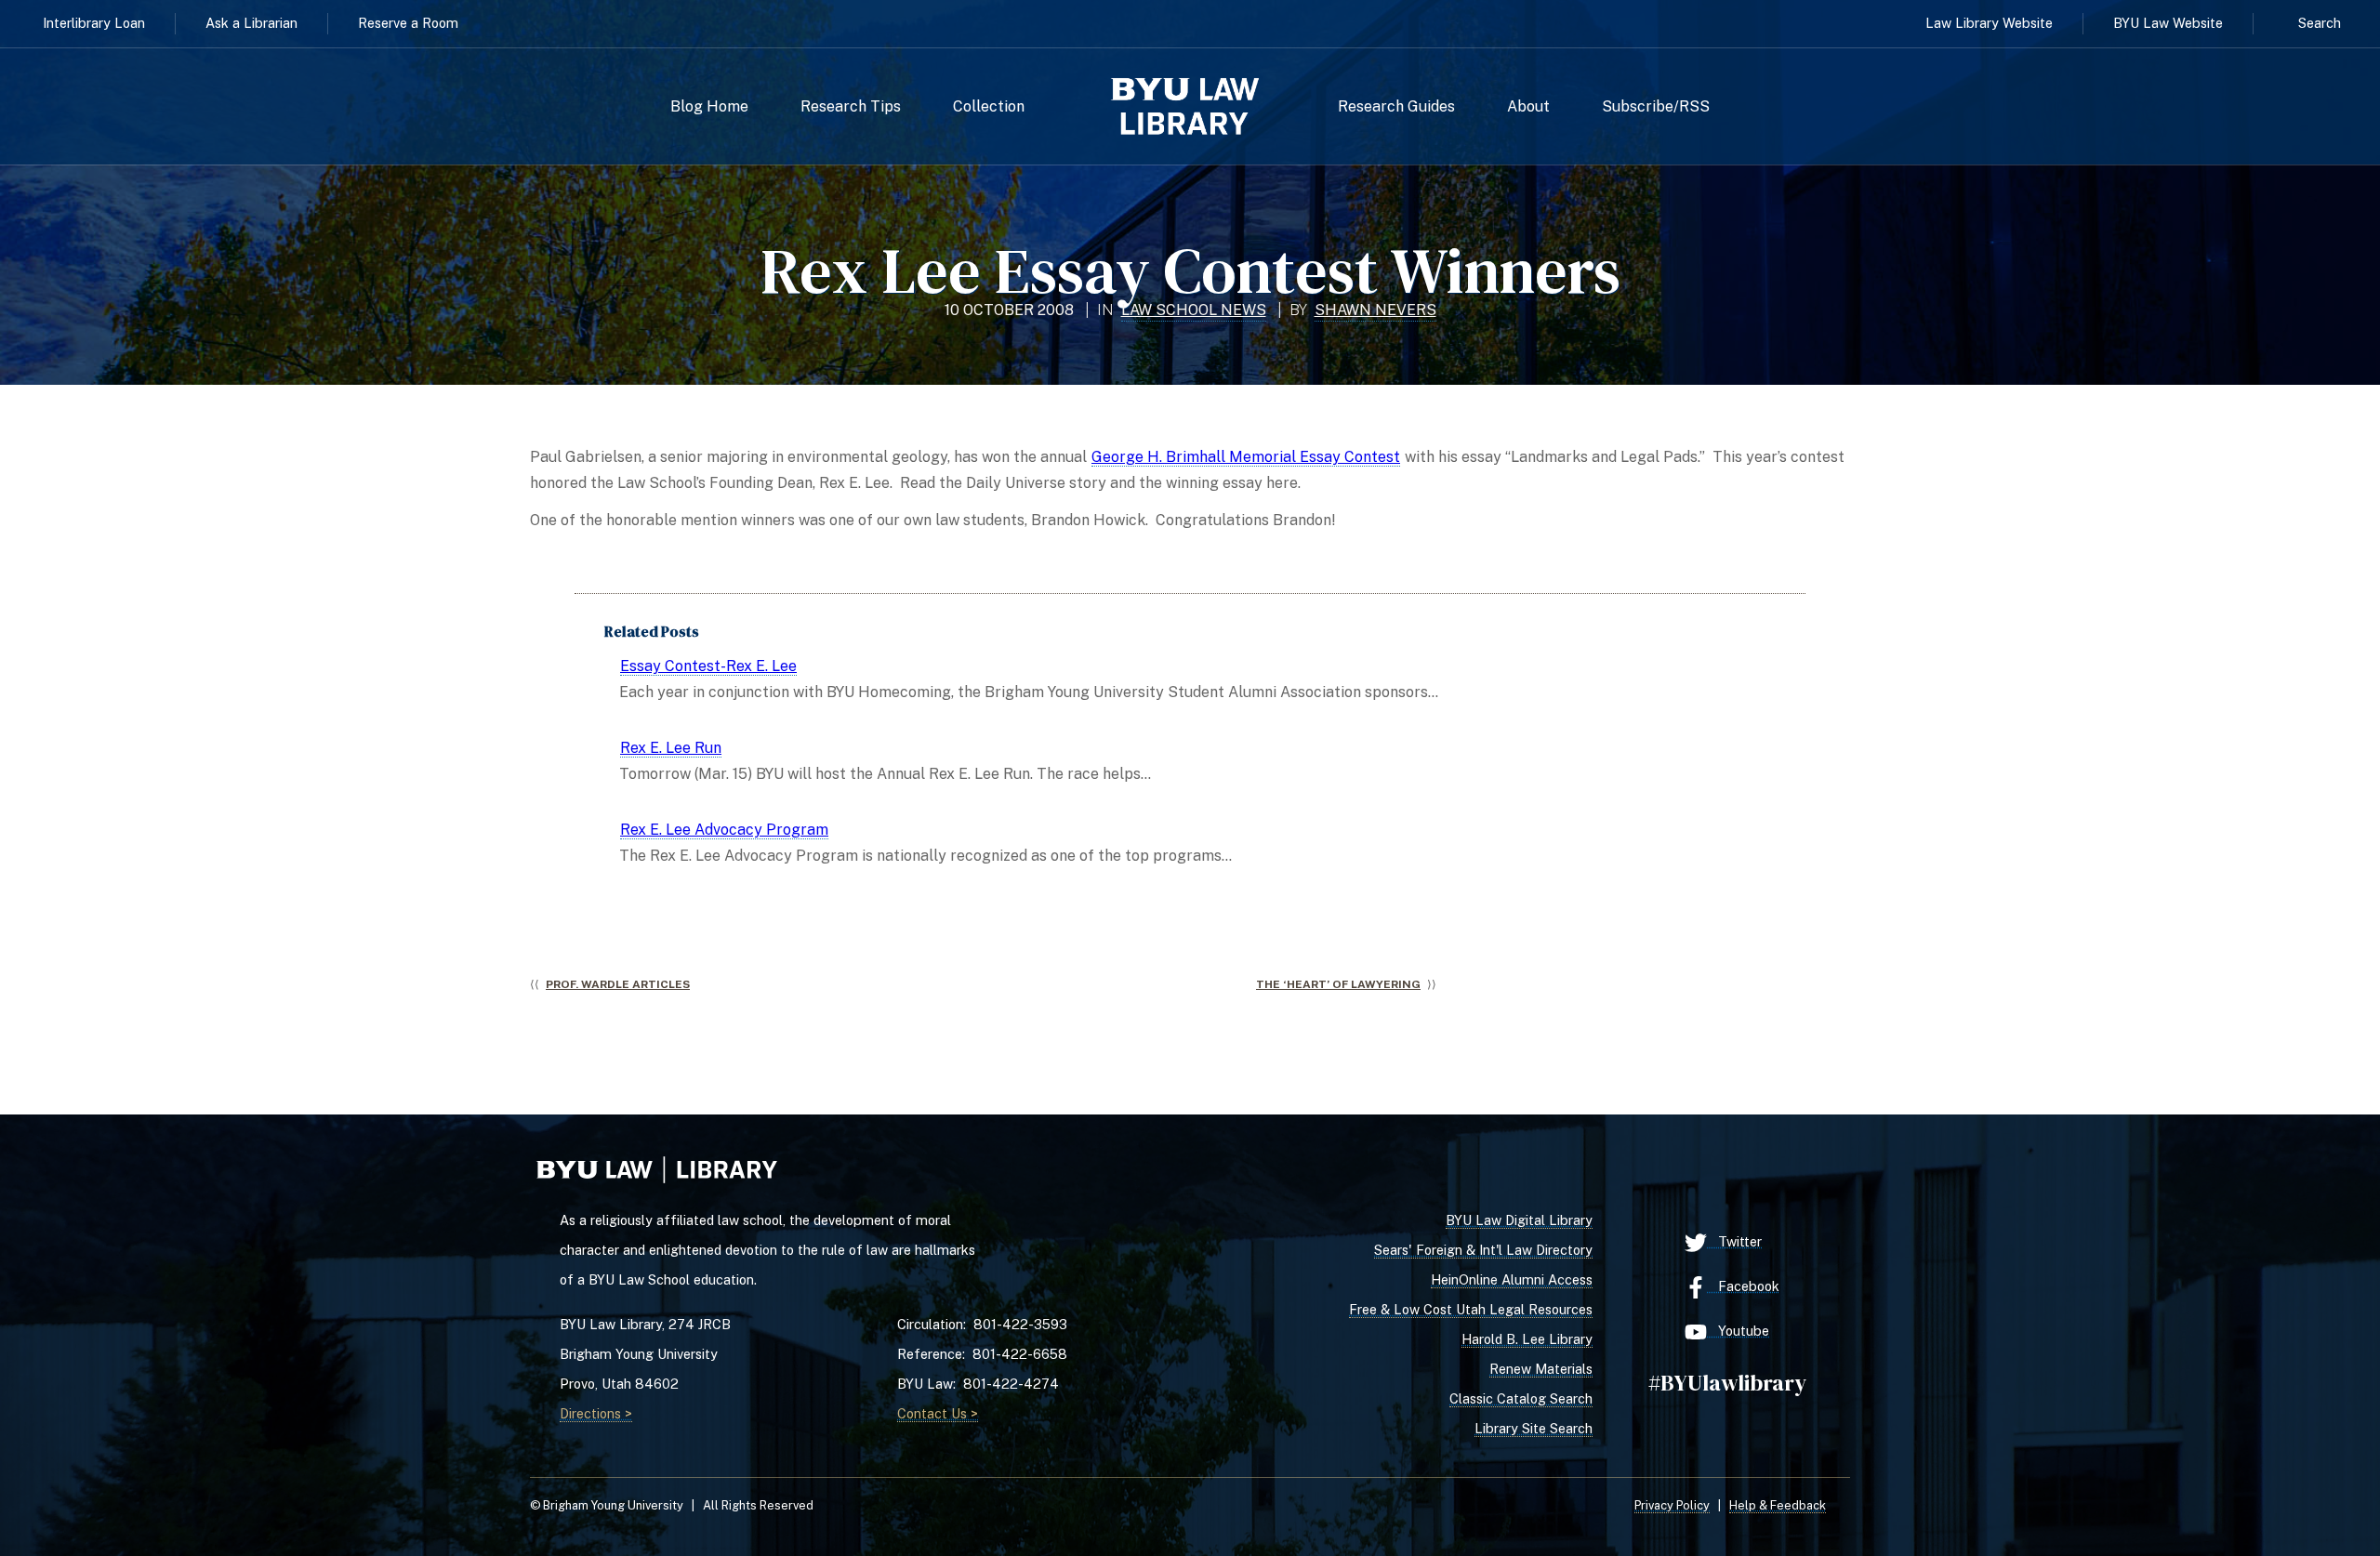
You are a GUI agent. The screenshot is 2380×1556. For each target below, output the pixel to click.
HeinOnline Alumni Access (1512, 1279)
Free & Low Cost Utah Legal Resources (1471, 1309)
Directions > (596, 1413)
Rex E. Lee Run (671, 748)
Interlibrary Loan (94, 23)
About (1528, 107)
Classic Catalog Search (1521, 1398)
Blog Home (709, 107)
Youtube (1738, 1331)
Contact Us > (938, 1413)
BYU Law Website (2168, 23)
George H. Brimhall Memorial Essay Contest (1246, 457)
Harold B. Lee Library (1527, 1339)
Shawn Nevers (1375, 310)
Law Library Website (1989, 23)
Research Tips (851, 107)
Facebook (1743, 1286)
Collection (989, 107)
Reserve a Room (408, 23)
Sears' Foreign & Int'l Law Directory (1483, 1250)
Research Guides (1396, 107)
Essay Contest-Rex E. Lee (708, 666)
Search (2320, 23)
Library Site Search (1534, 1428)
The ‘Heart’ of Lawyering (1338, 984)
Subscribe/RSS (1656, 107)
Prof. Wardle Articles (618, 984)
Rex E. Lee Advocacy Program (724, 830)
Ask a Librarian (251, 23)
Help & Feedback (1778, 1505)
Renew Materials (1541, 1369)
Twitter (1734, 1241)
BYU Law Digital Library (1519, 1220)
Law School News (1194, 310)
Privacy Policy (1672, 1505)
